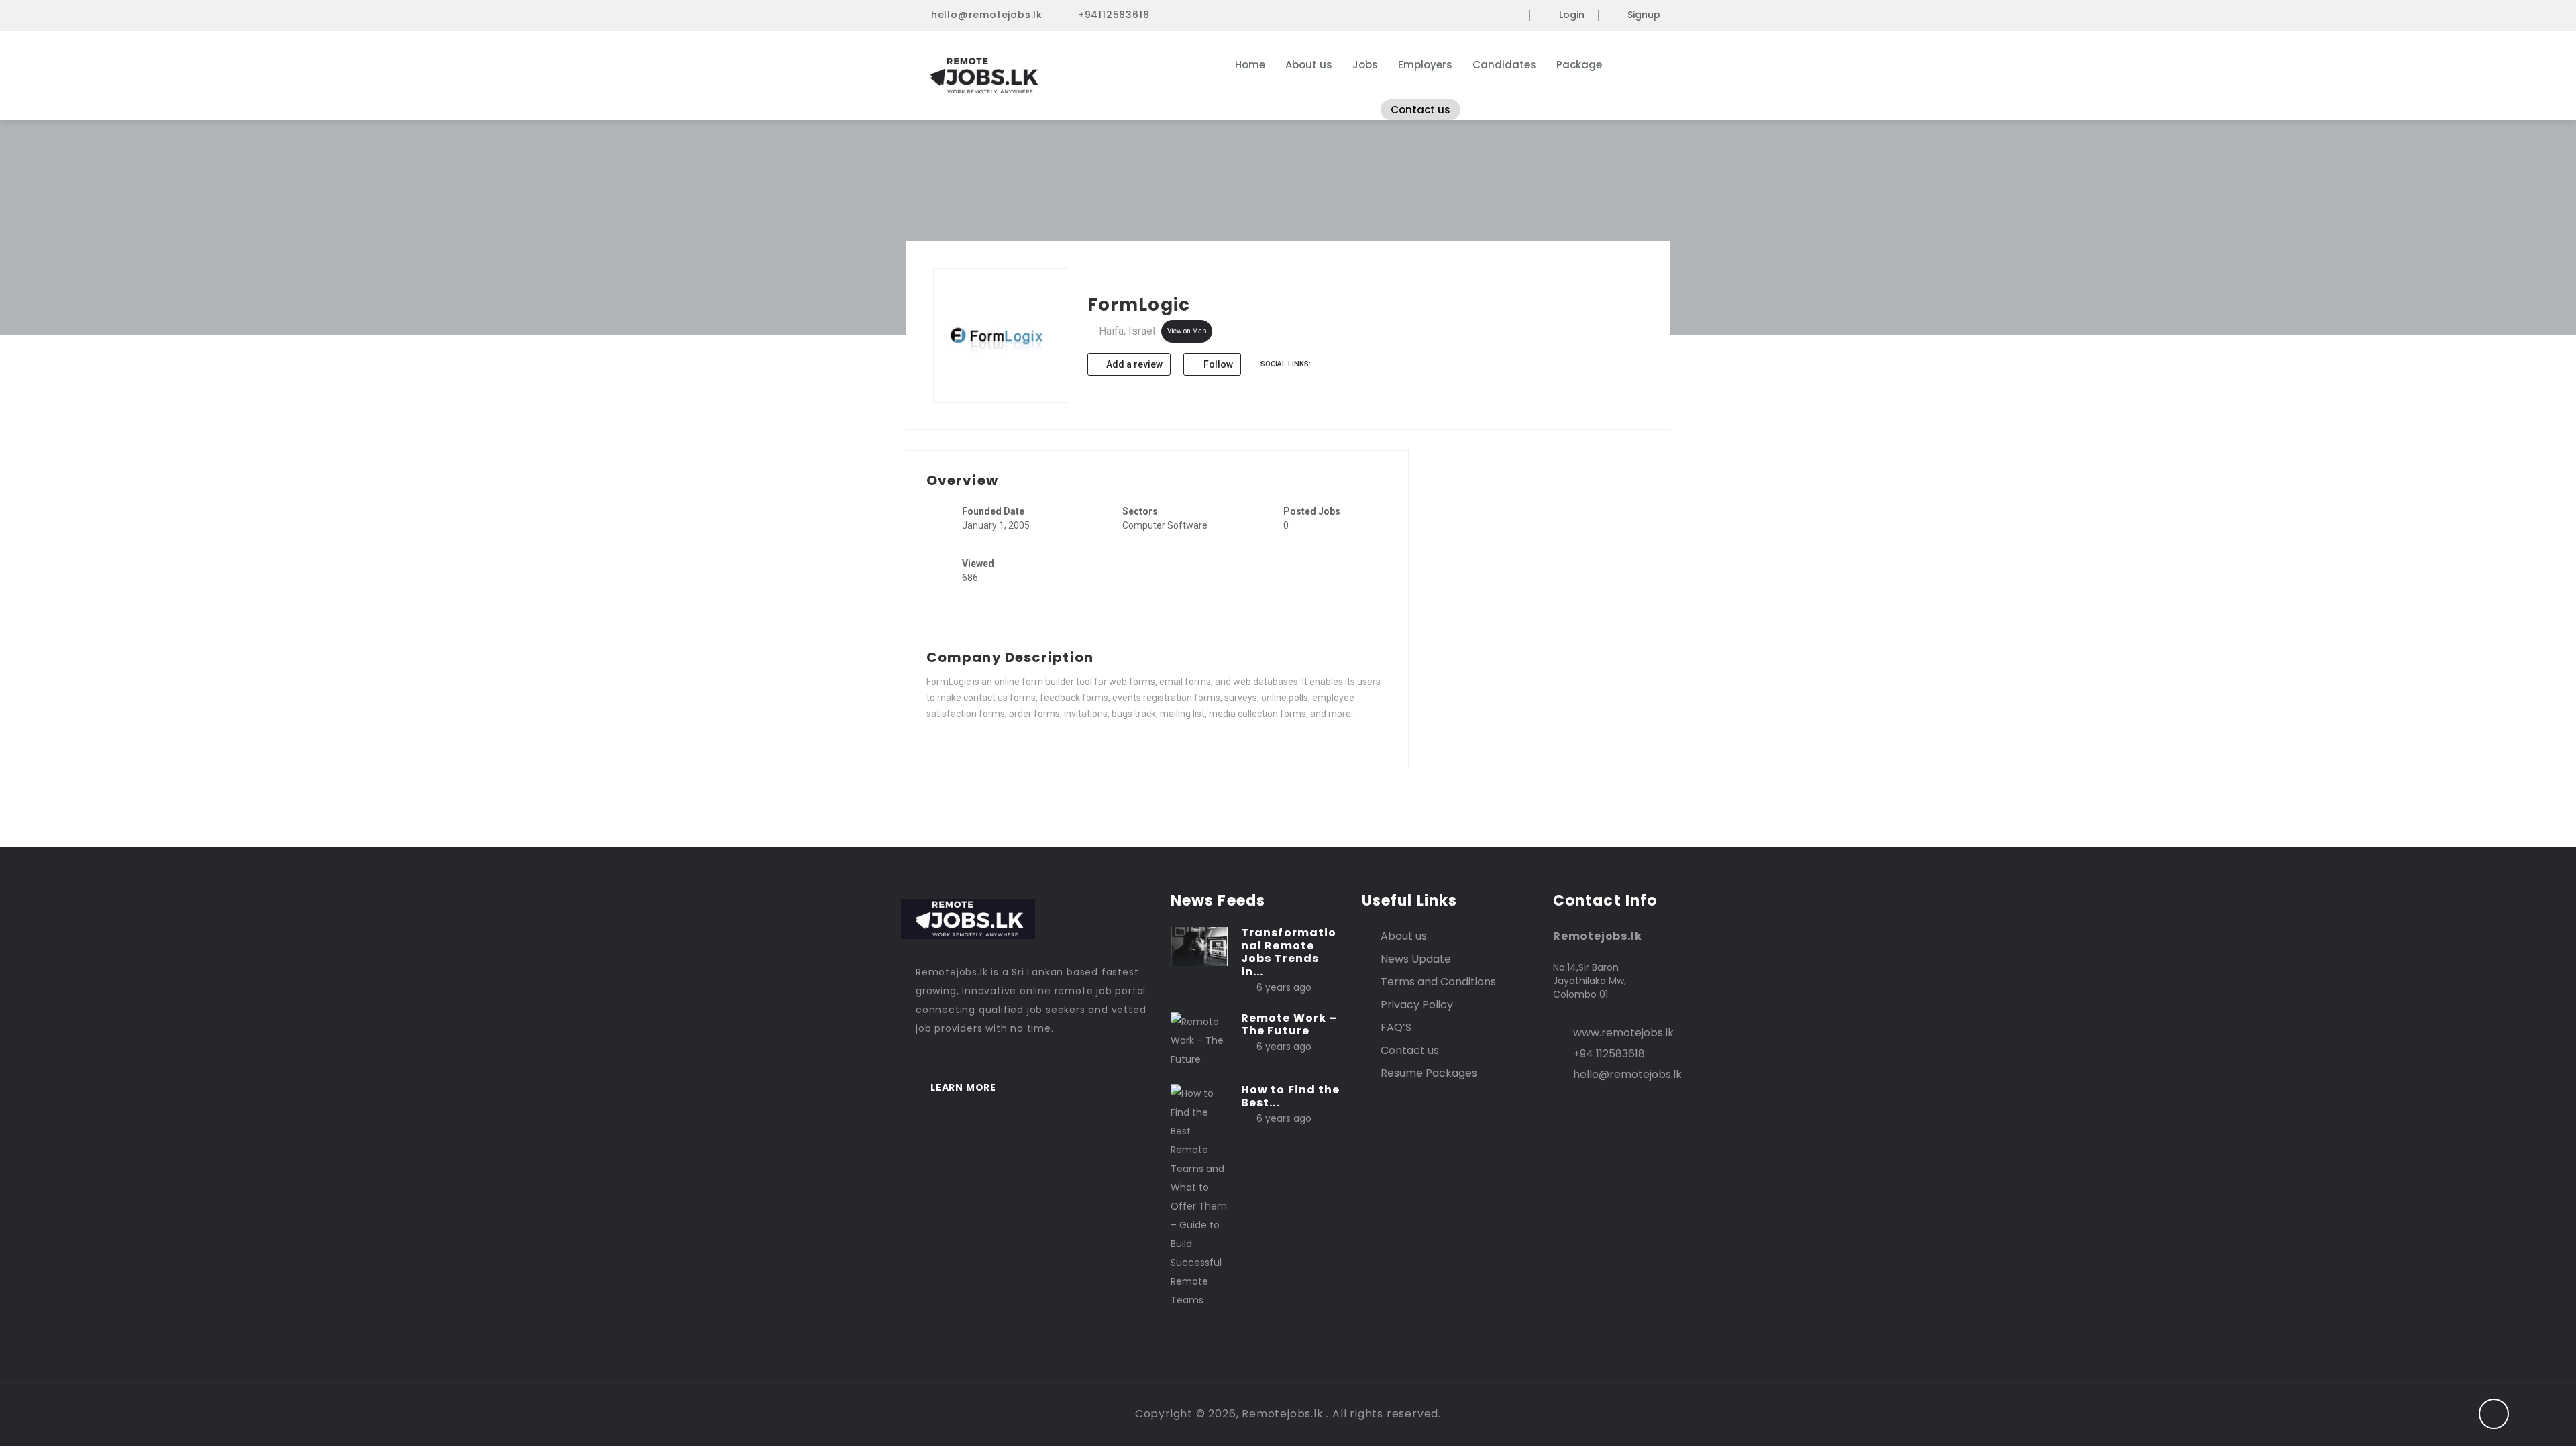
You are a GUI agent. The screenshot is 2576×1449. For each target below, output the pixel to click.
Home (1250, 65)
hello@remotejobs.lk (987, 15)
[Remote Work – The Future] (1199, 1040)
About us (1309, 65)
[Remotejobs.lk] (1046, 76)
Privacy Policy (1417, 1005)
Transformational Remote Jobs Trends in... (1289, 952)
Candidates (1504, 65)
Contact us (1420, 110)
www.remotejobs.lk (1623, 1033)
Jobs (1365, 65)
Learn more (963, 1087)
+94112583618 (1114, 15)
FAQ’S (1396, 1027)
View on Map (1187, 331)
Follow (1217, 364)
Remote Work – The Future (1289, 1024)
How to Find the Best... (1291, 1096)
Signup (1644, 15)
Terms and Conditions (1438, 982)
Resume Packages (1429, 1073)
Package (1579, 65)
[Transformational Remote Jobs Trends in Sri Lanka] (1199, 946)
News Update (1416, 959)
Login (1572, 15)
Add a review (1133, 364)
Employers (1425, 65)
